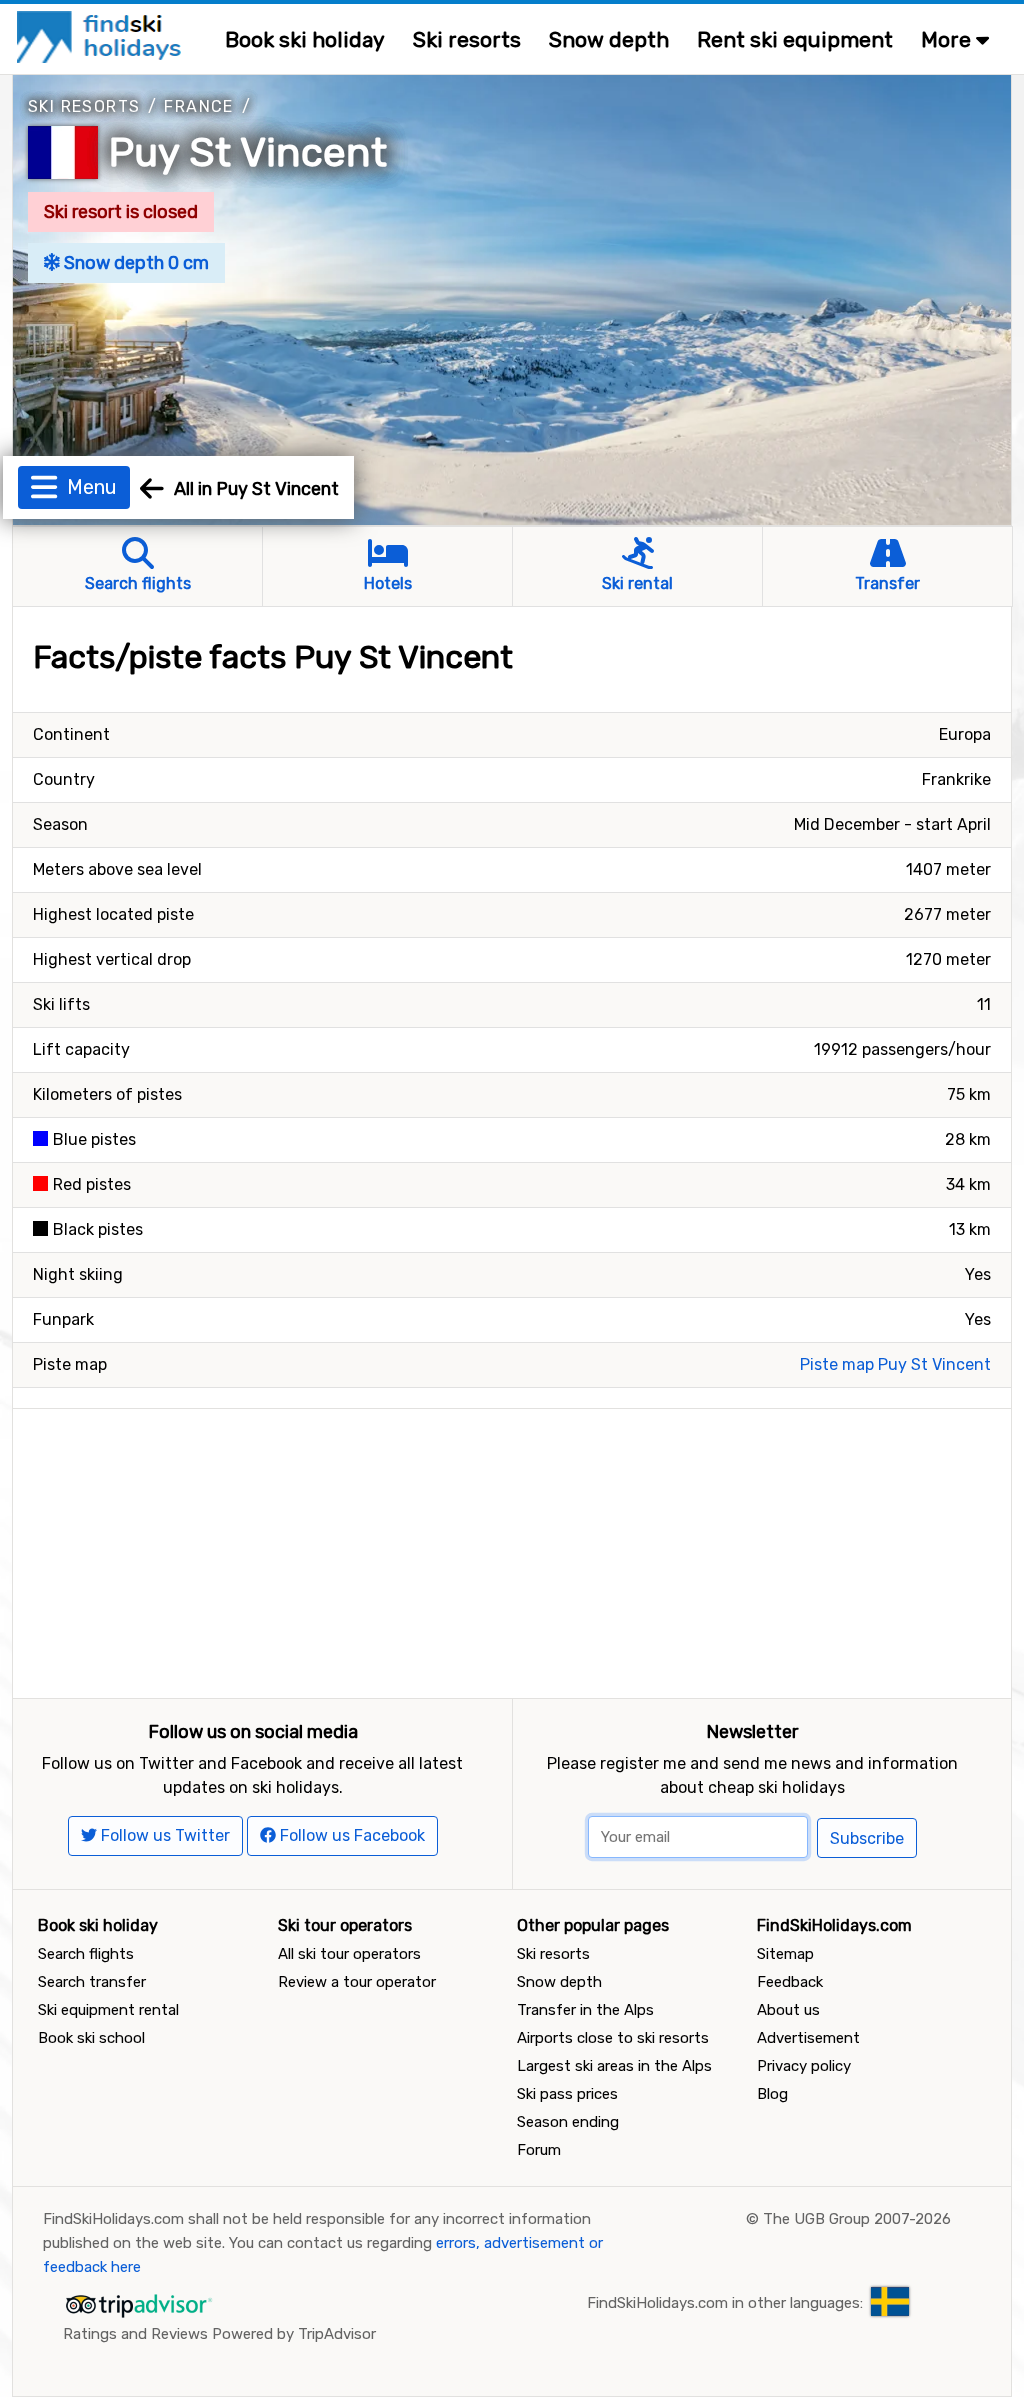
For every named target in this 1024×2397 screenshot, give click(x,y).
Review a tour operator (357, 1982)
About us (788, 2010)
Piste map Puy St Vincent (895, 1364)
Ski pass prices (567, 2094)
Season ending (568, 2122)
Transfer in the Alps (585, 2010)
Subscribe (867, 1838)
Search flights (86, 1954)
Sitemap (785, 1954)
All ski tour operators (349, 1954)
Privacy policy (804, 2066)
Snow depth (609, 39)
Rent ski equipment (795, 39)
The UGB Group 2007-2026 (857, 2219)
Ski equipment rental (108, 2010)
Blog (772, 2094)
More (948, 39)
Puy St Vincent (248, 152)
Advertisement (808, 2038)
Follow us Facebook (350, 1835)
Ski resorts (467, 39)
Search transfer (92, 1982)
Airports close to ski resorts (613, 2038)
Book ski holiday (305, 39)
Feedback (790, 1982)
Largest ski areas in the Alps (614, 2066)
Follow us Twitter (163, 1835)
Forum (539, 2150)
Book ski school (91, 2038)
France (198, 106)
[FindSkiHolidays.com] (101, 35)
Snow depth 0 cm (134, 263)
